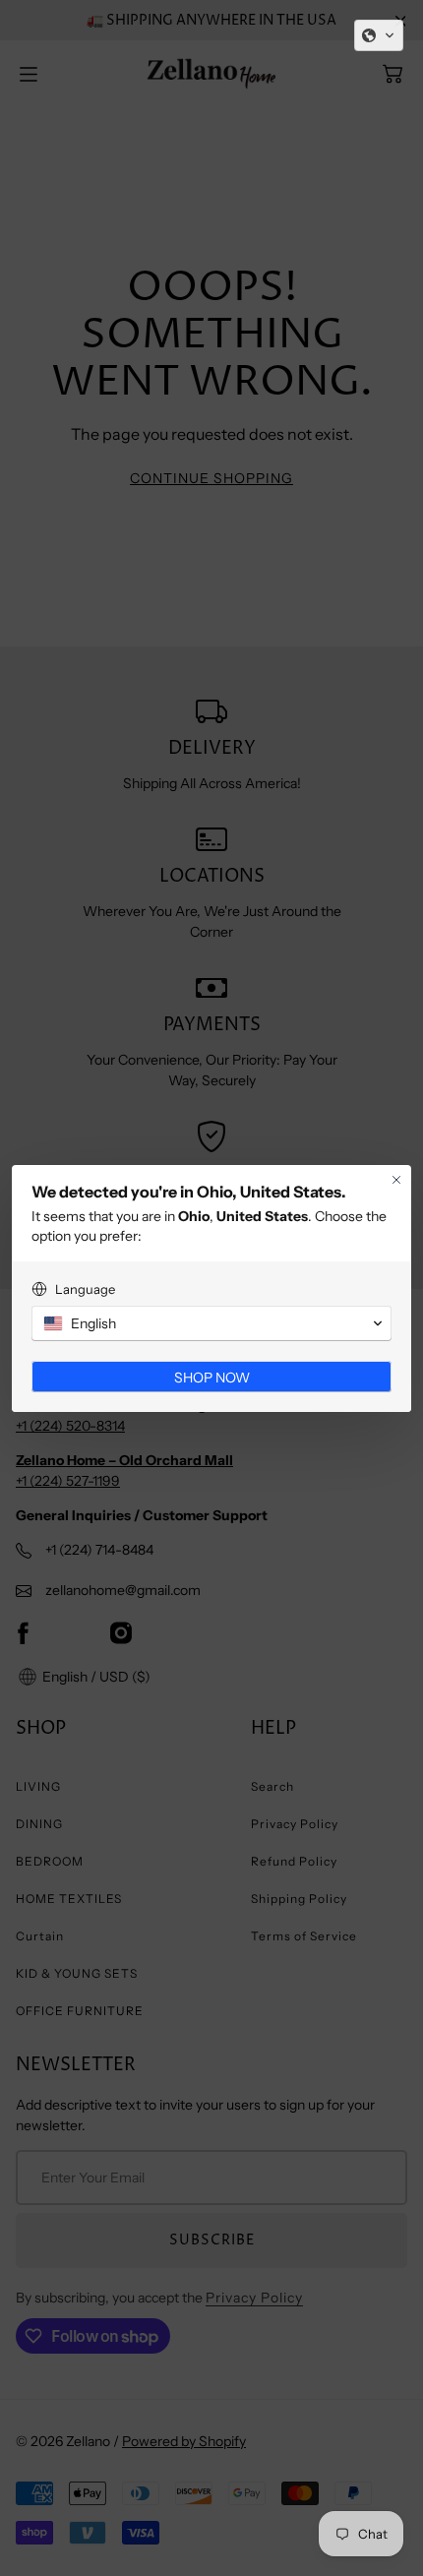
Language (85, 1289)
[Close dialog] (396, 1180)
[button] (379, 35)
